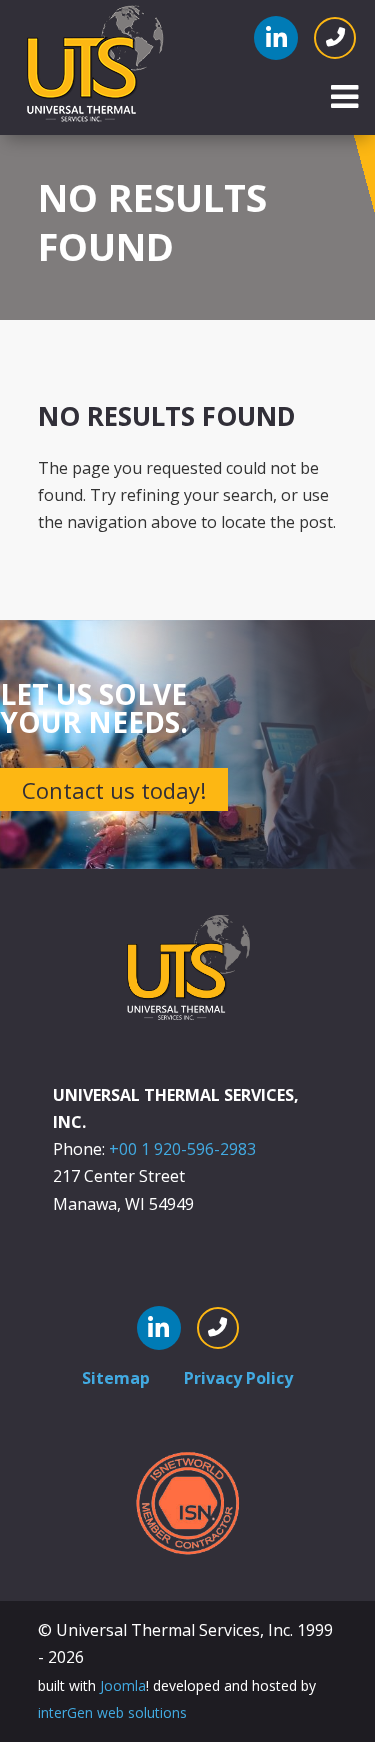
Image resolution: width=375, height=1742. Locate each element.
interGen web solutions (112, 1712)
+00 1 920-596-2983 (182, 1149)
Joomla (123, 1685)
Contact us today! (114, 790)
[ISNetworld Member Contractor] (188, 1502)
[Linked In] (276, 38)
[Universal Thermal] (94, 66)
